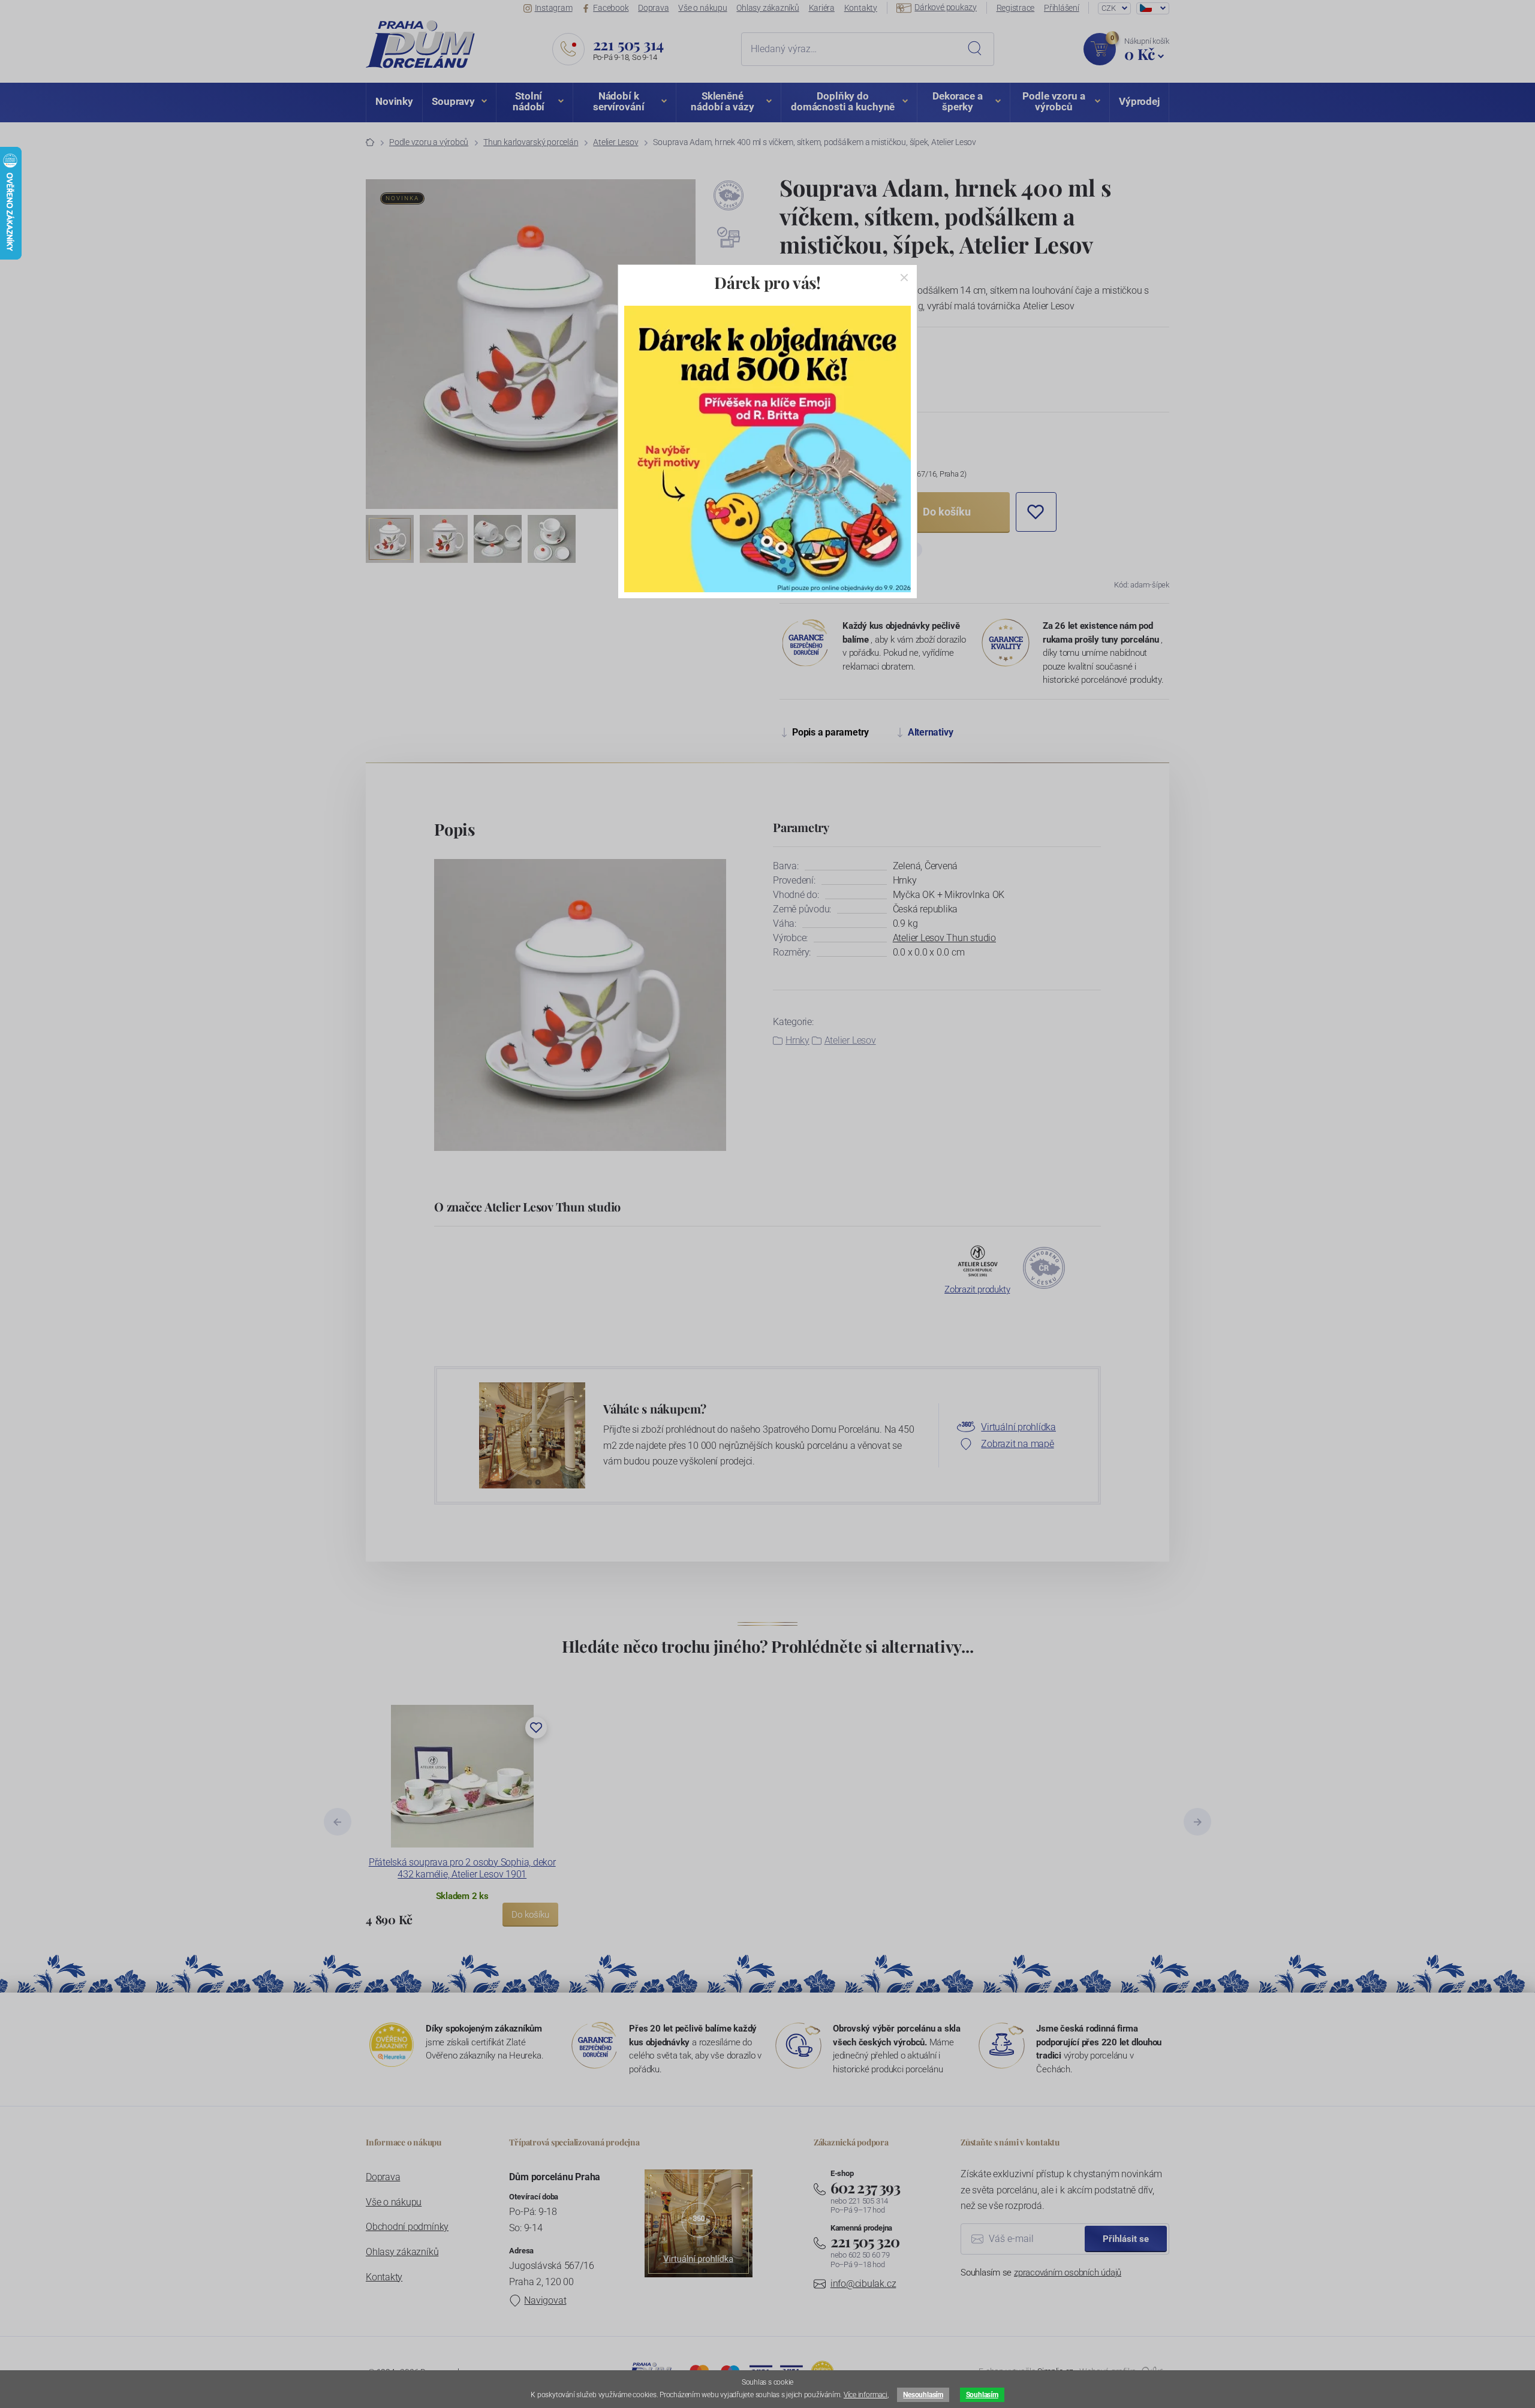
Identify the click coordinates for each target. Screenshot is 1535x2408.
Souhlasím (982, 2395)
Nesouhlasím (923, 2395)
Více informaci (866, 2395)
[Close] (904, 278)
